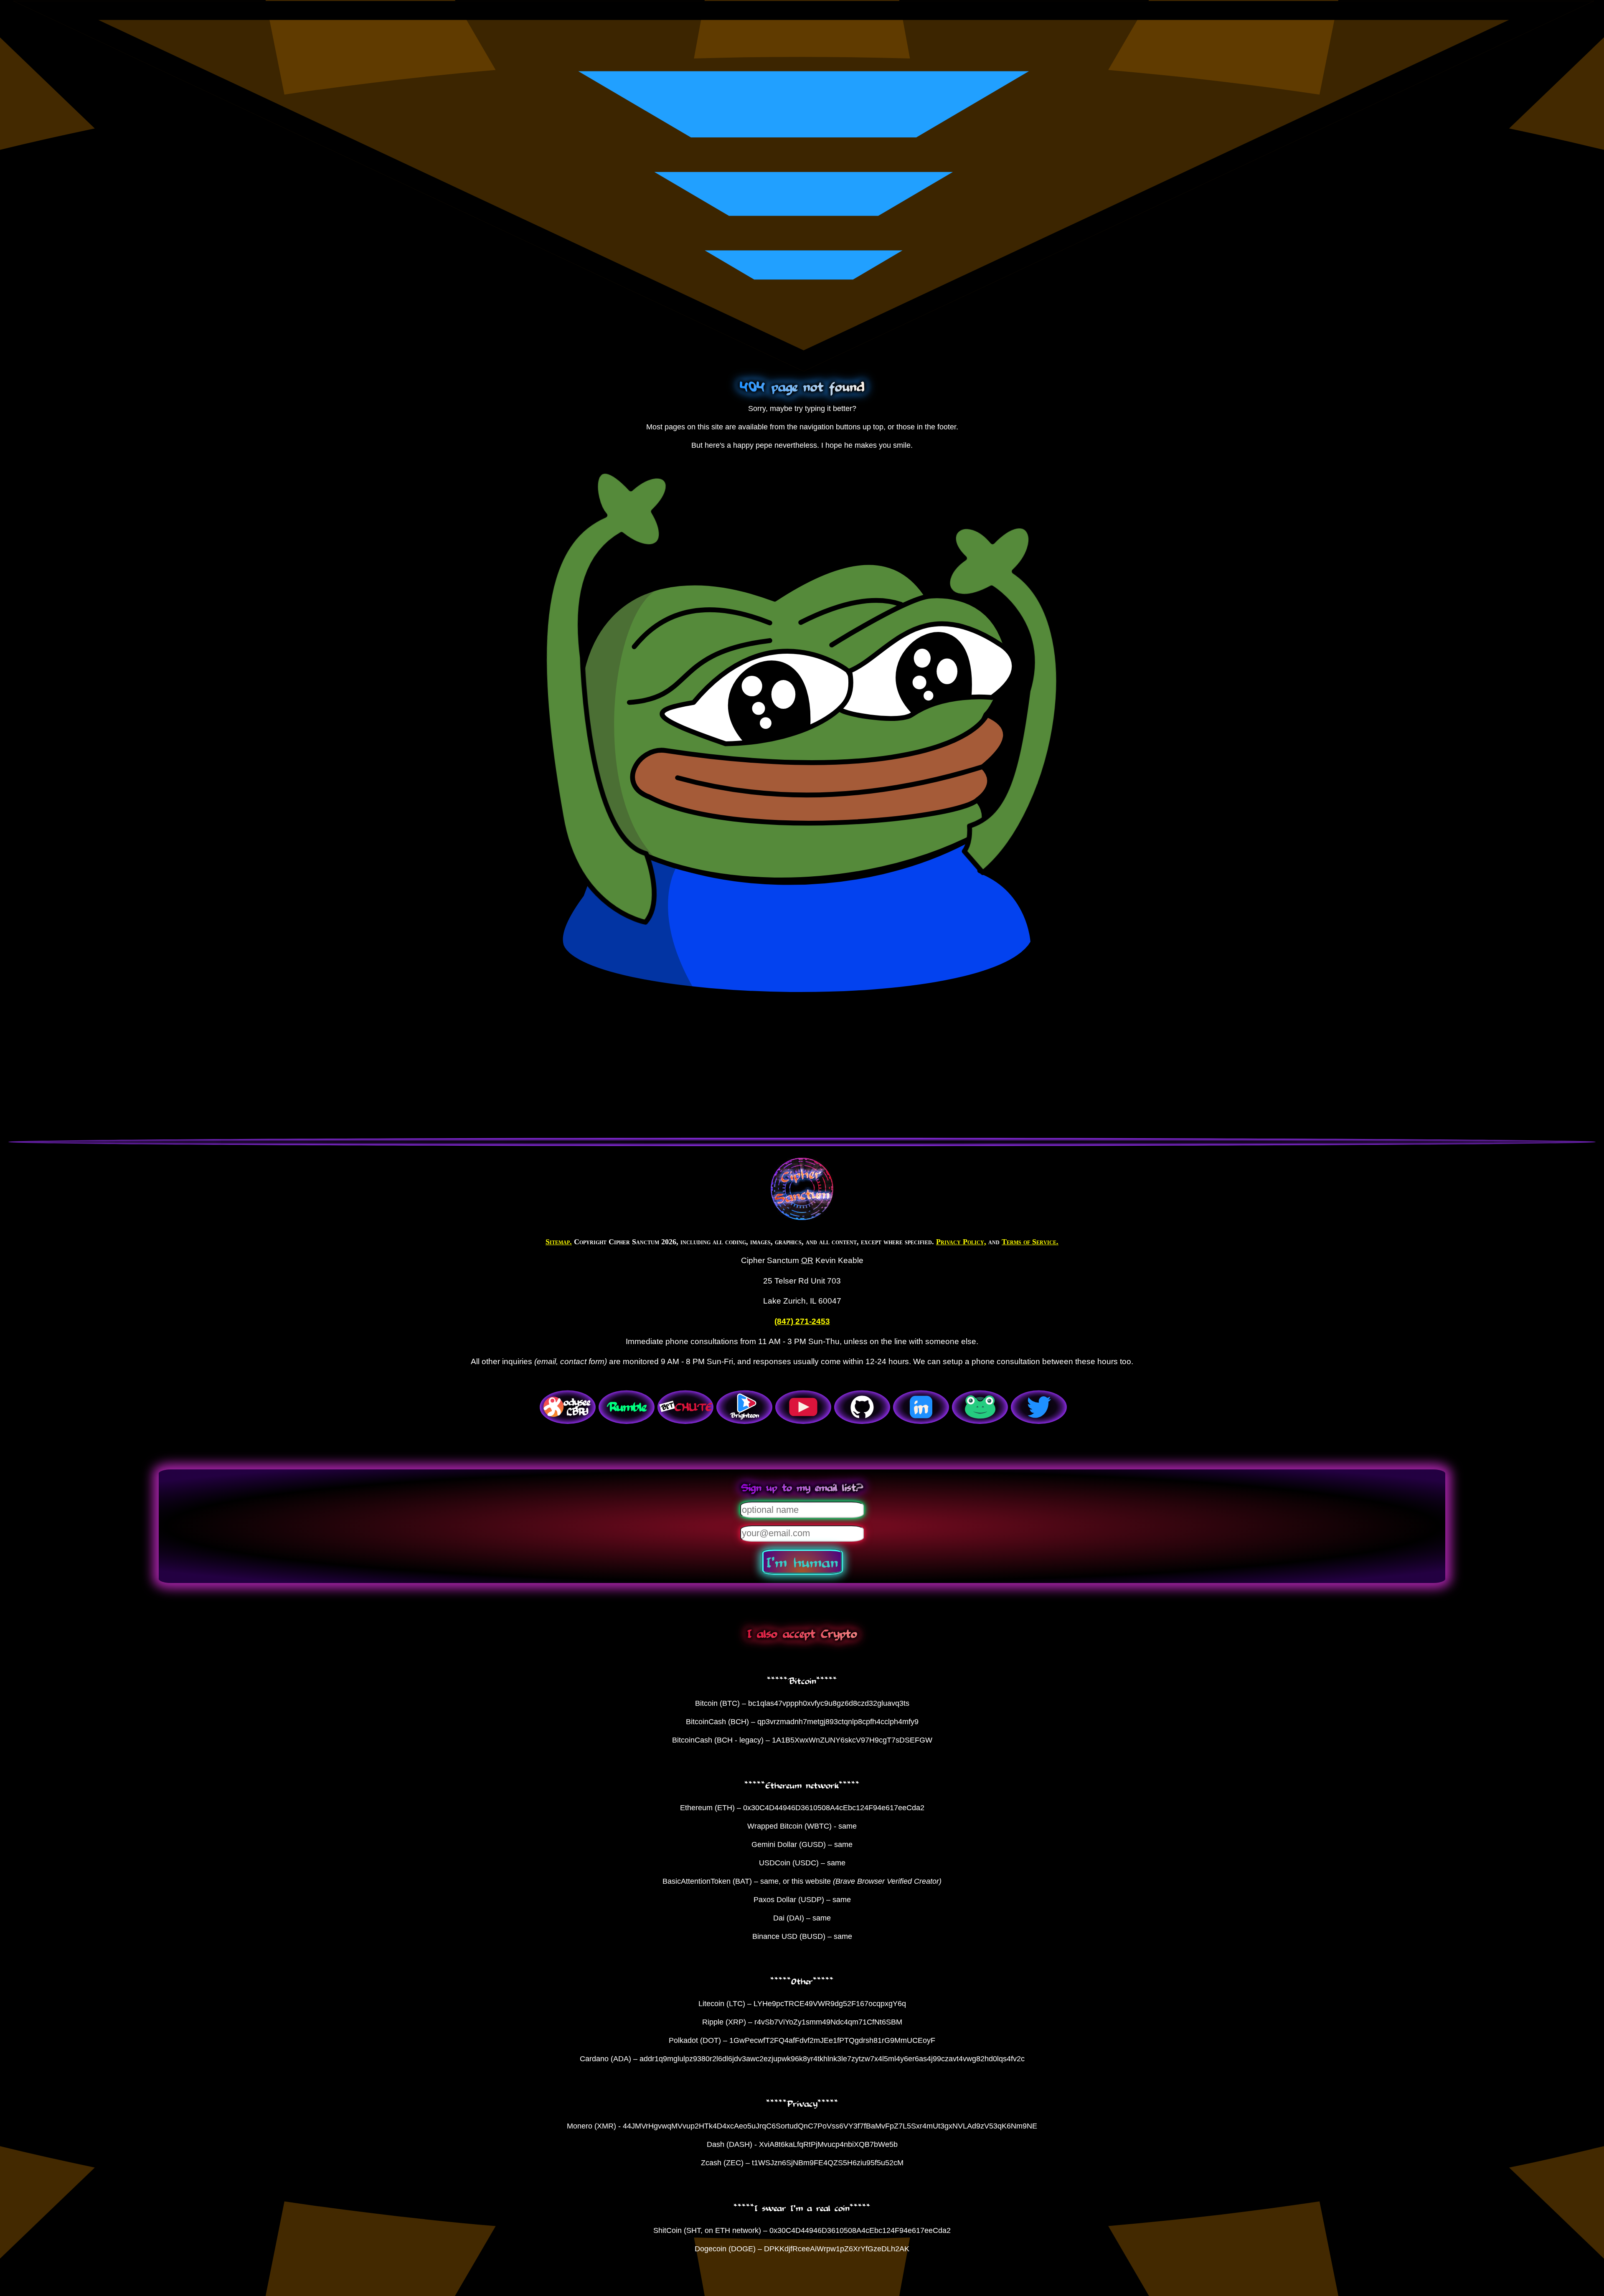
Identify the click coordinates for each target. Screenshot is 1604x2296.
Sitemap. (559, 1242)
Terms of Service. (1030, 1242)
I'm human (802, 1562)
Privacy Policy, (961, 1242)
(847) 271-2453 (802, 1321)
